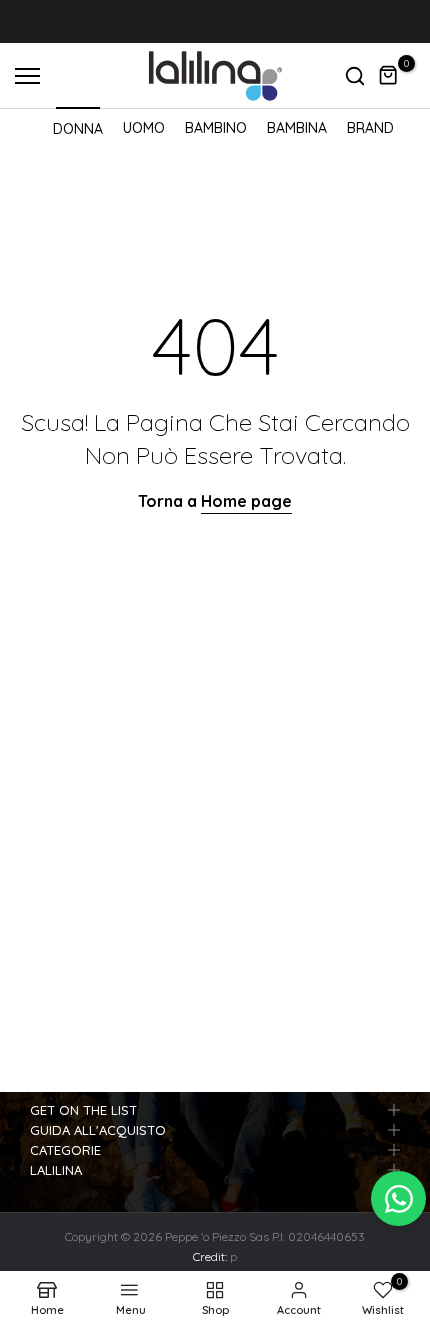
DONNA (78, 129)
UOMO (144, 128)
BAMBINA (297, 128)
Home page (246, 501)
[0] (389, 76)
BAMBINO (216, 128)
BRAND (370, 128)
